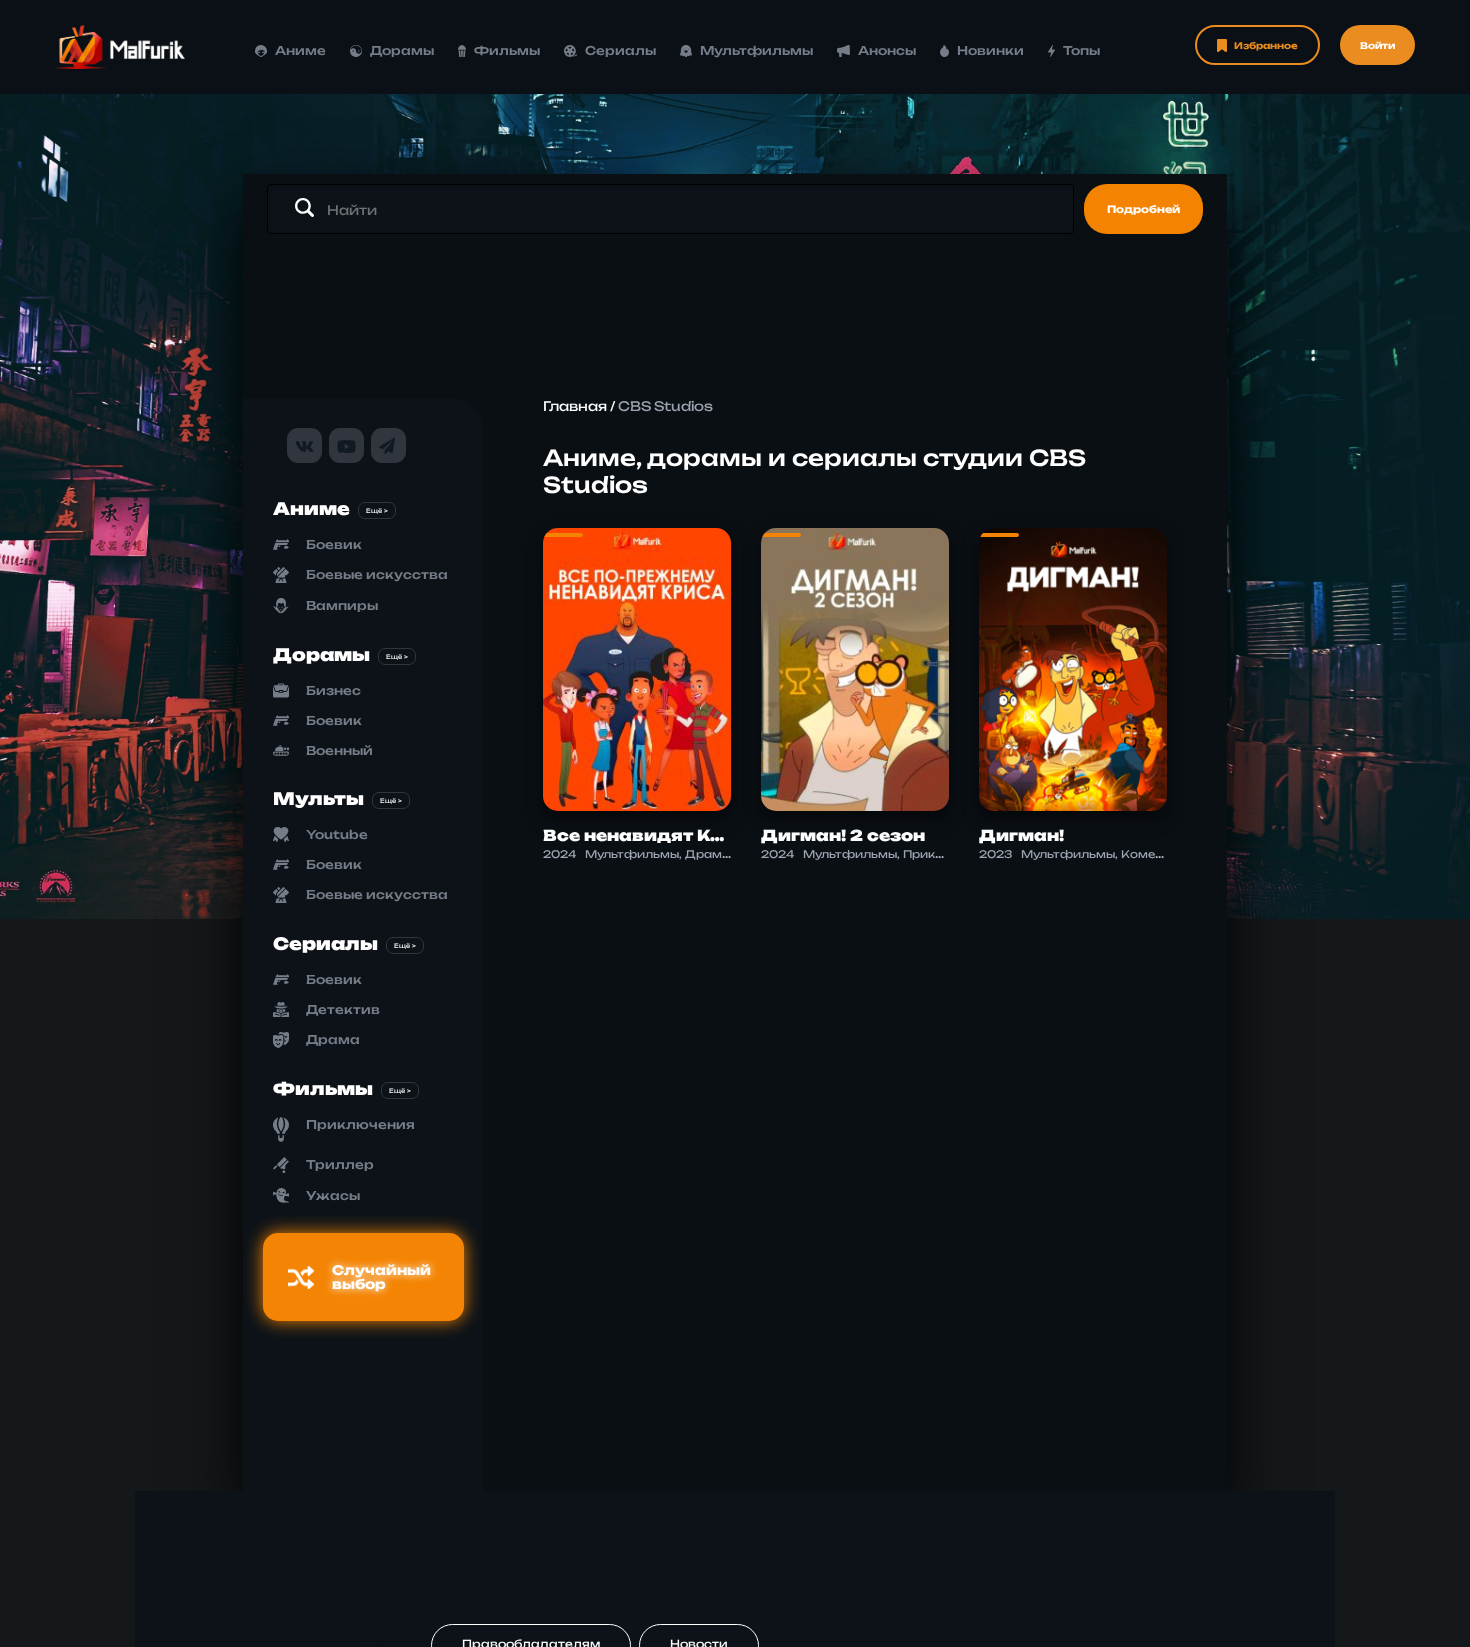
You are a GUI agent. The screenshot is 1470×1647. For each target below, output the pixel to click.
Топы (1081, 50)
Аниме (300, 50)
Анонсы (886, 50)
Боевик (334, 544)
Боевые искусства (377, 574)
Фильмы (507, 50)
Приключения (360, 1124)
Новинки (990, 50)
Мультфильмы (756, 50)
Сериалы (620, 50)
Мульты (318, 798)
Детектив (343, 1009)
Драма (333, 1039)
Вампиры (342, 605)
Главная (575, 406)
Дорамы (402, 50)
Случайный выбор (381, 1277)
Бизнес (333, 690)
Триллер (340, 1164)
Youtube (337, 834)
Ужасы (333, 1195)
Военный (339, 750)
